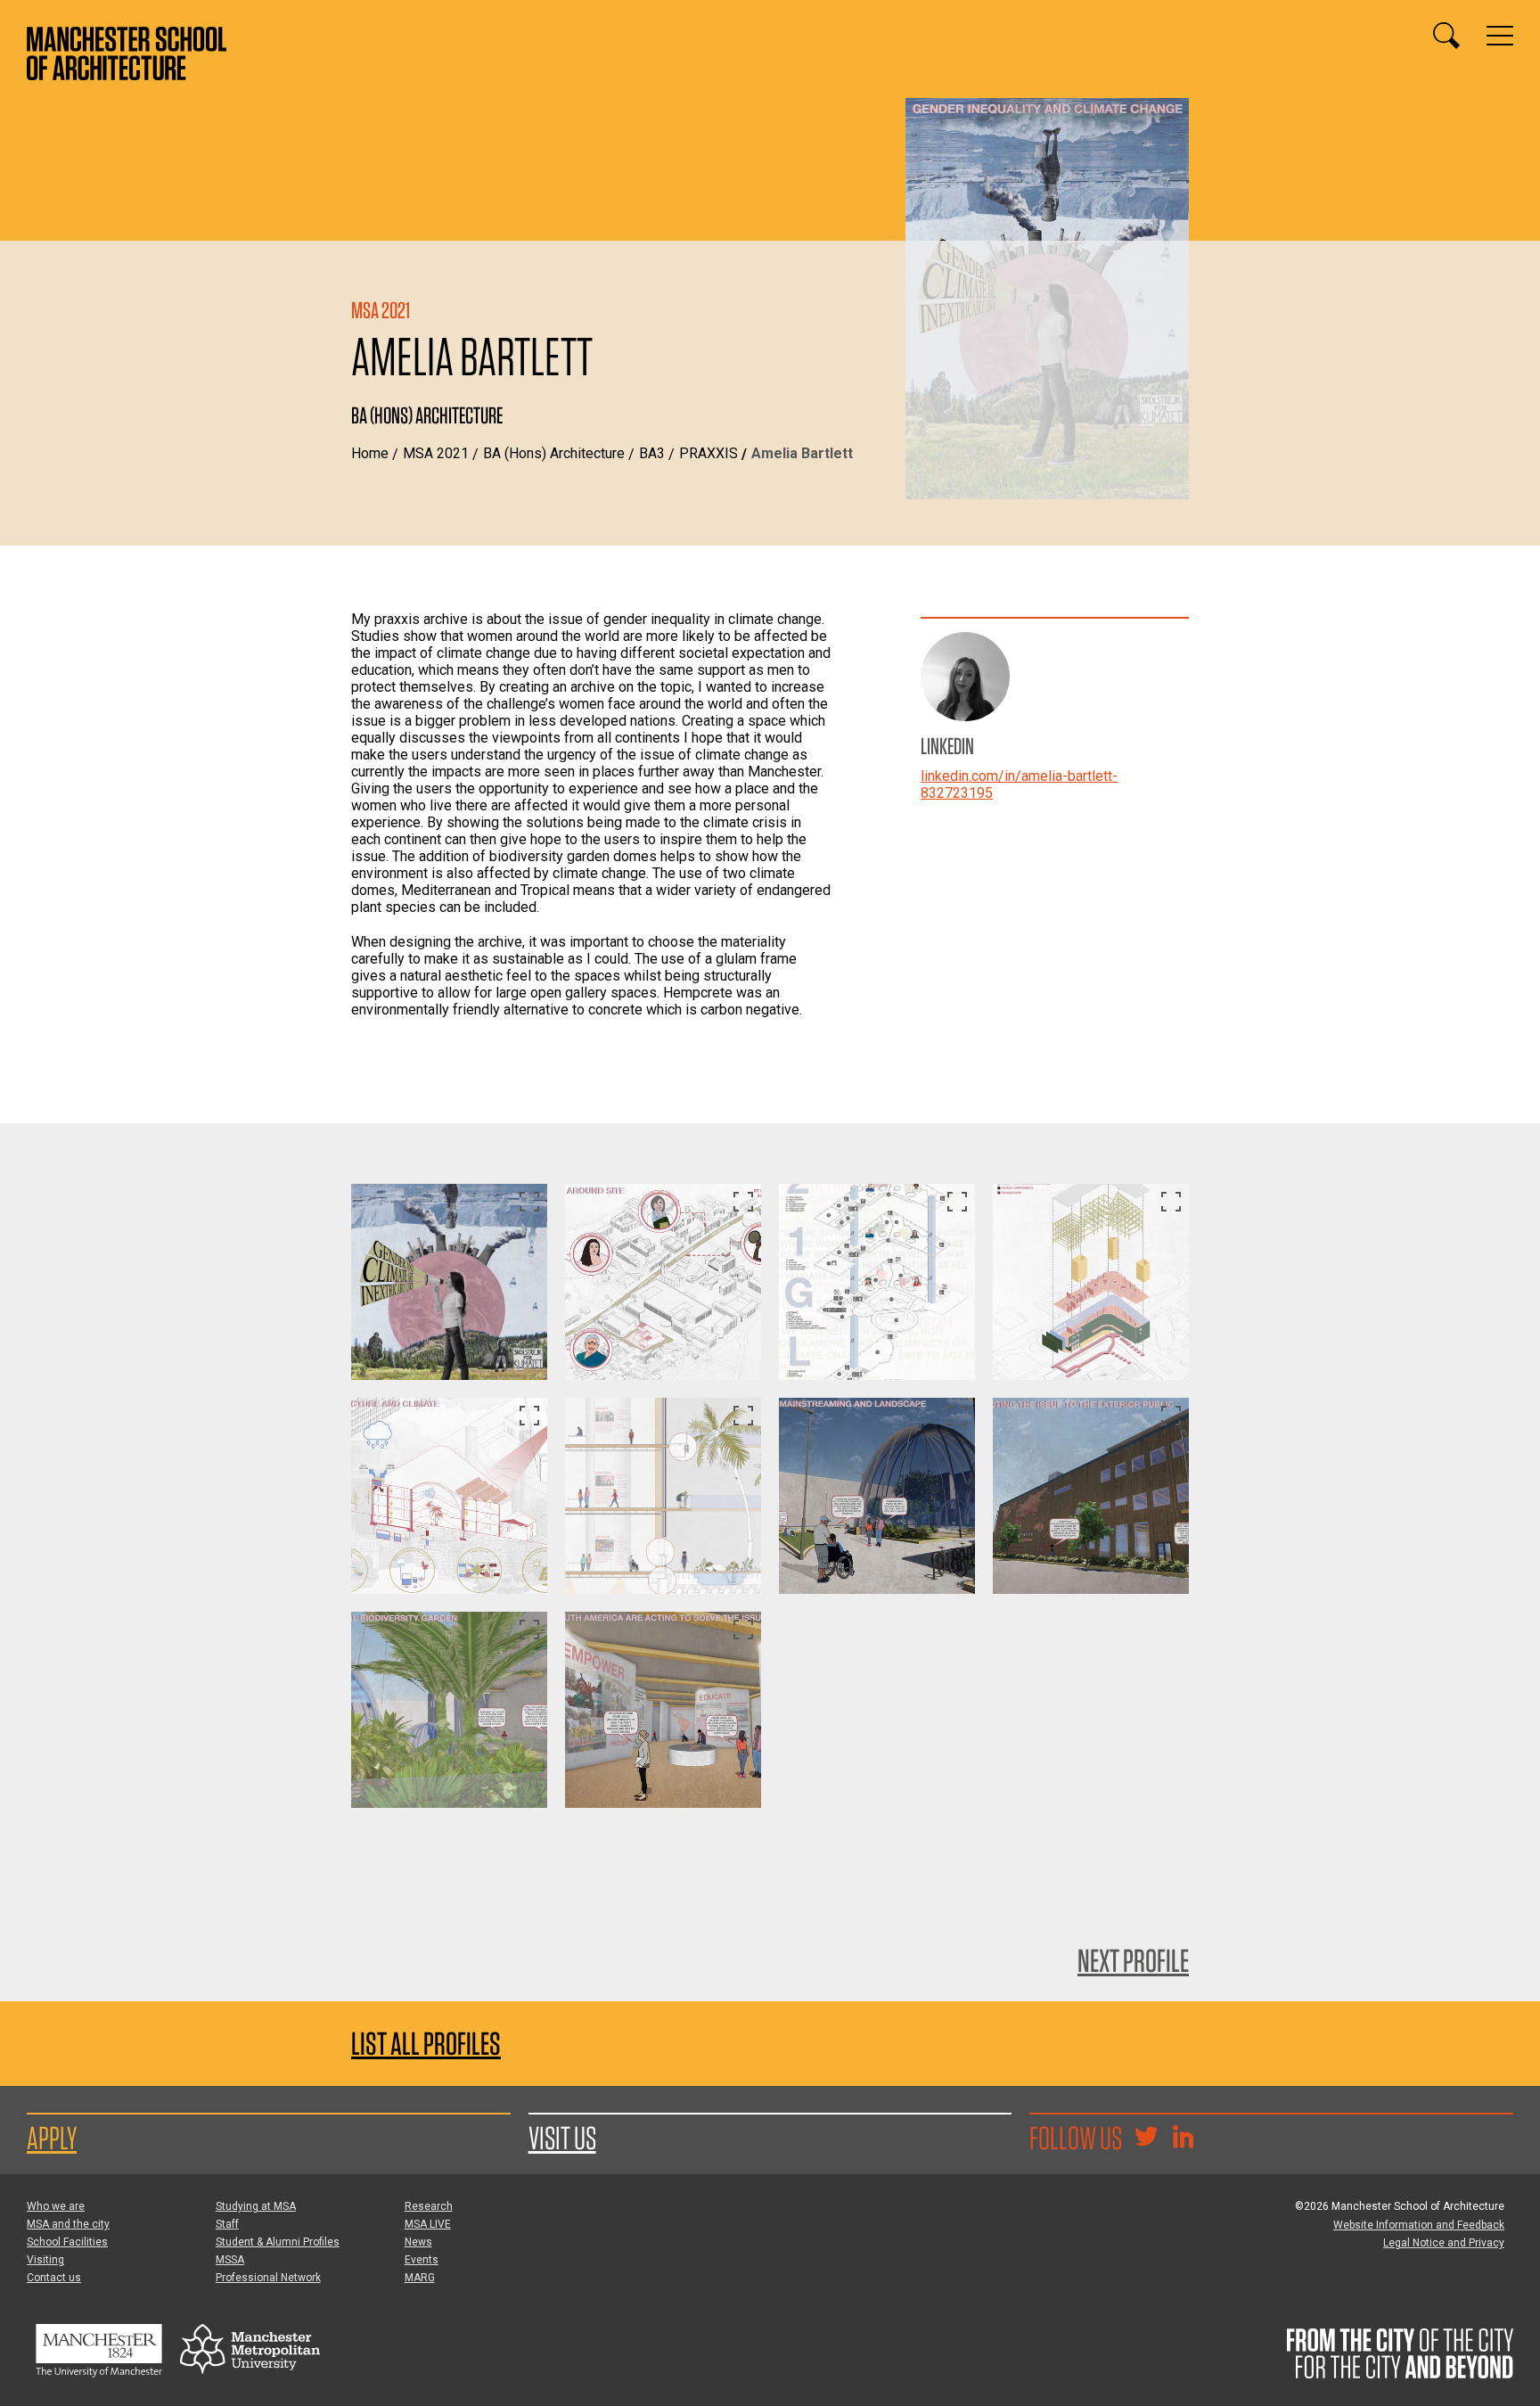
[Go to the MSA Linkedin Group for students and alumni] (1183, 2139)
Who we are (56, 2206)
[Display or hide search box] (1446, 36)
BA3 (652, 453)
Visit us (562, 2138)
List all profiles (426, 2044)
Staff (227, 2224)
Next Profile (1133, 1960)
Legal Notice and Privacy (1444, 2243)
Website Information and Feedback (1419, 2225)
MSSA (230, 2260)
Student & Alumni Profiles (278, 2242)
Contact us (54, 2278)
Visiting (45, 2260)
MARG (420, 2278)
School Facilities (67, 2242)
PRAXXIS (709, 453)
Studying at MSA (256, 2206)
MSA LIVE (428, 2224)
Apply (52, 2138)
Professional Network (268, 2278)
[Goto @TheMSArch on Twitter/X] (1146, 2139)
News (418, 2242)
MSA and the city (68, 2224)
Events (422, 2260)
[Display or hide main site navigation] (1500, 36)
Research (429, 2206)
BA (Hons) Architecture (554, 453)
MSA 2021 (436, 453)
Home (370, 453)
